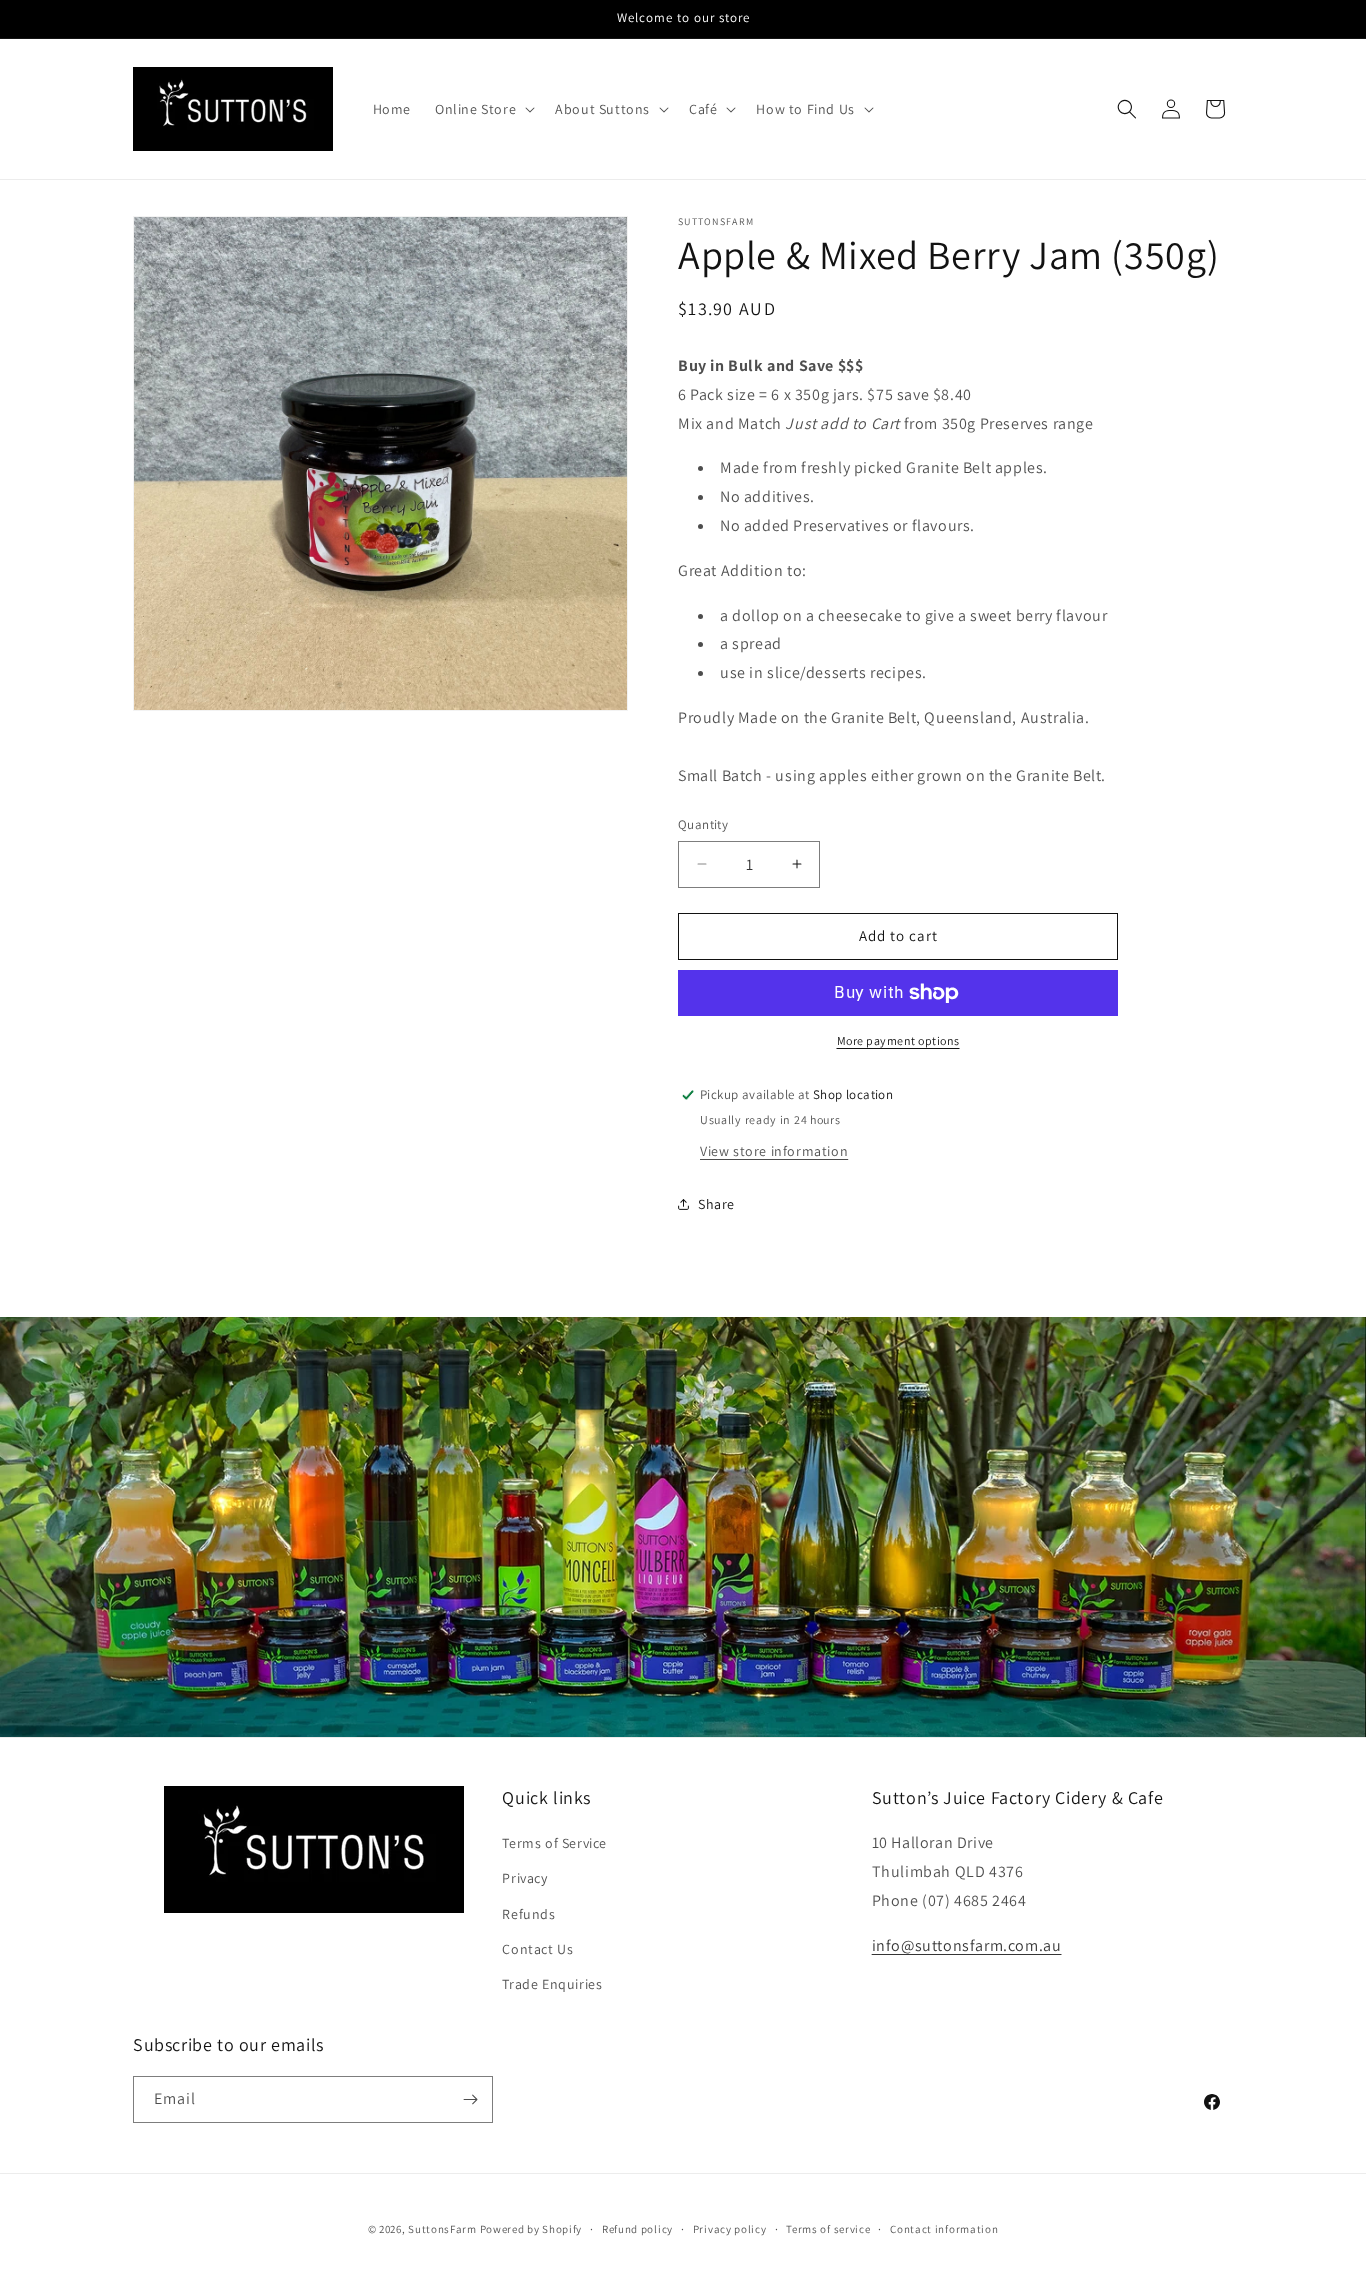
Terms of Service (554, 1844)
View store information (774, 1150)
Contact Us (537, 1949)
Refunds (528, 1914)
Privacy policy (730, 2229)
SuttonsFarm (442, 2229)
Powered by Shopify (531, 2229)
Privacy (524, 1879)
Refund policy (637, 2229)
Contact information (944, 2229)
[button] (483, 109)
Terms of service (828, 2229)
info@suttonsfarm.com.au (967, 1945)
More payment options (898, 1040)
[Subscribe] (470, 2099)
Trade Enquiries (552, 1985)
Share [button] (716, 1204)
